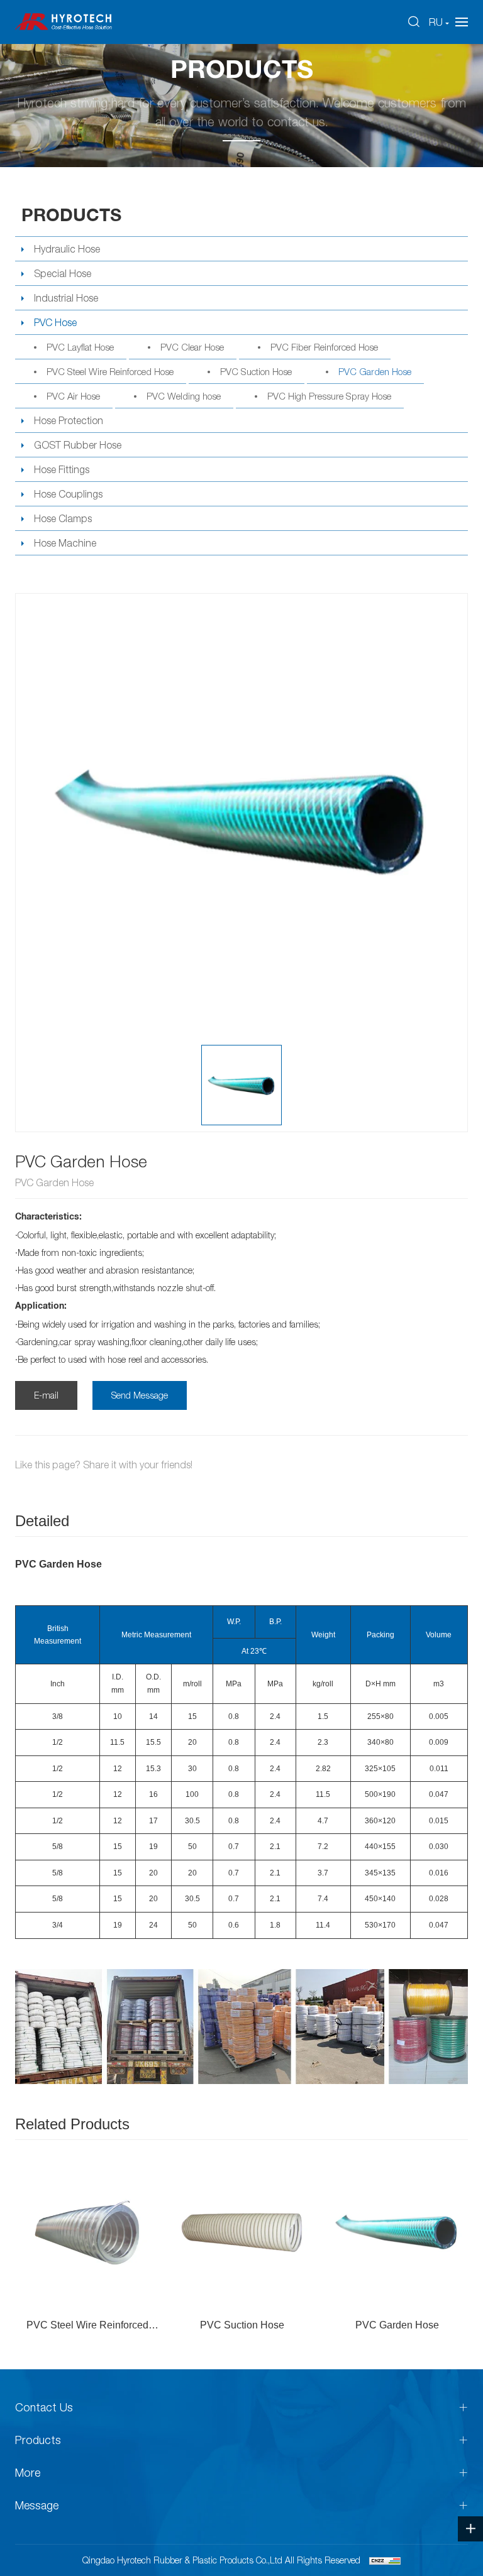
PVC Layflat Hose (80, 347)
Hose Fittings (62, 469)
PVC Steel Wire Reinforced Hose (110, 371)
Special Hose (63, 273)
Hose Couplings (68, 494)
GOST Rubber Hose (78, 445)
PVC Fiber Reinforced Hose (324, 347)
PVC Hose (55, 322)
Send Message (140, 1395)
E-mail (46, 1395)
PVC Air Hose (73, 396)
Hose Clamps (63, 518)
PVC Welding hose (184, 396)
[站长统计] (385, 2560)
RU (436, 22)
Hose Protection (69, 420)
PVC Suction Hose (256, 371)
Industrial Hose (66, 298)
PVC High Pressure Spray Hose (329, 396)
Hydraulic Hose (67, 249)
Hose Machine (65, 543)
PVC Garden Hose (375, 371)
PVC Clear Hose (192, 347)
